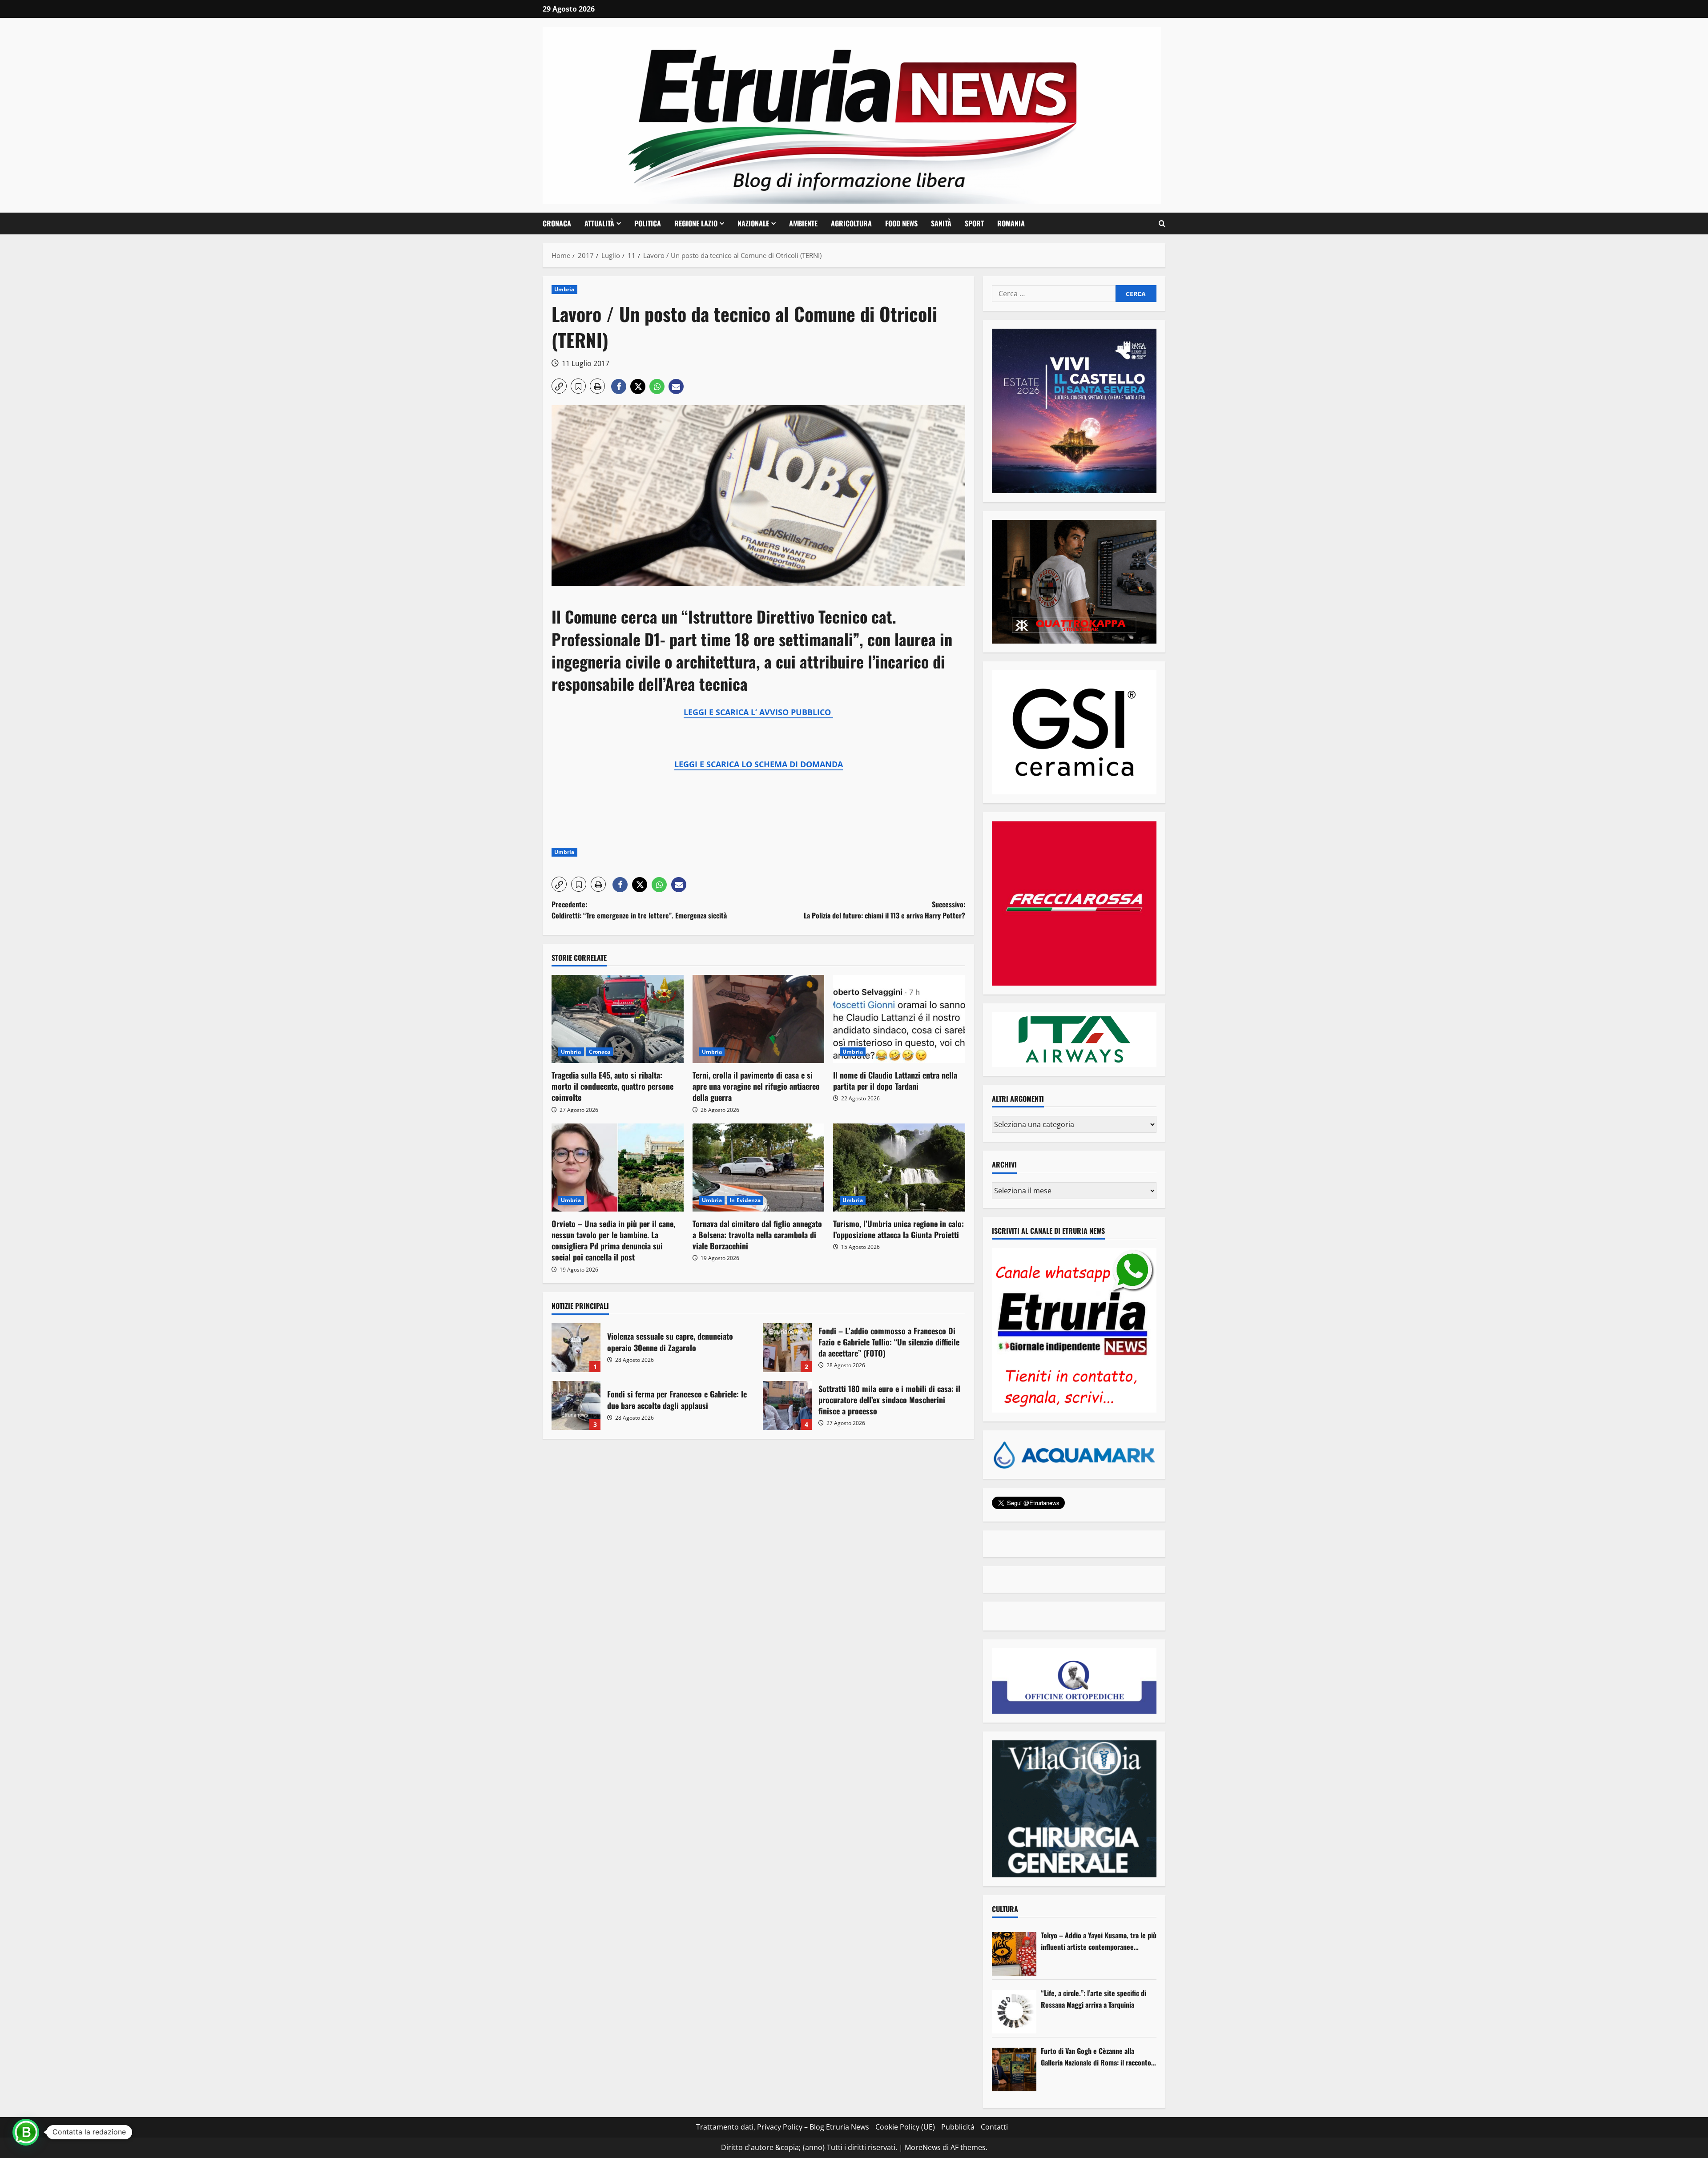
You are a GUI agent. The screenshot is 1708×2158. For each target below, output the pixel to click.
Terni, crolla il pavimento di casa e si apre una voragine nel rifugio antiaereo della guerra (756, 1086)
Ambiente (803, 223)
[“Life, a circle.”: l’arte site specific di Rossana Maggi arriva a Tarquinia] (1014, 2012)
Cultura (1005, 1909)
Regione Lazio (696, 223)
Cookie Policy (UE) (905, 2127)
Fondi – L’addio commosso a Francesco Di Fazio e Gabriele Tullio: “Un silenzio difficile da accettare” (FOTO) (787, 1348)
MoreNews (923, 2147)
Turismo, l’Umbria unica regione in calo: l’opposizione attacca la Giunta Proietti (898, 1229)
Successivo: (884, 910)
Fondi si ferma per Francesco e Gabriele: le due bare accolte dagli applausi (576, 1405)
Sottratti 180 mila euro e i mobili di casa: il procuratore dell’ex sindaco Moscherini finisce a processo (787, 1405)
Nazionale (753, 223)
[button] (1162, 224)
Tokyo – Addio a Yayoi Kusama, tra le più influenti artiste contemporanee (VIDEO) (1099, 1941)
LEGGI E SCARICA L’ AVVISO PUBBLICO (758, 712)
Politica (648, 223)
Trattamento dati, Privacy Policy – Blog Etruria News (783, 2127)
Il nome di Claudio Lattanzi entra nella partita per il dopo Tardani (895, 1081)
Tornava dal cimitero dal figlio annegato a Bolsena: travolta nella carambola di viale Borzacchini (757, 1235)
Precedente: (639, 910)
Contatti (994, 2127)
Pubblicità (958, 2127)
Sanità (941, 223)
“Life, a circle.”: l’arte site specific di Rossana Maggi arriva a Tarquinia (1094, 1999)
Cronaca (557, 223)
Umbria (564, 289)
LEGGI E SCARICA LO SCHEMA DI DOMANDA (759, 764)
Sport (974, 223)
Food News (901, 223)
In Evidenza (745, 1200)
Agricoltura (851, 223)
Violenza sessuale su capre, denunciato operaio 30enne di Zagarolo (576, 1348)
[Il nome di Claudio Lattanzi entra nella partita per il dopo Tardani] (899, 1019)
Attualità (599, 223)
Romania (1011, 223)
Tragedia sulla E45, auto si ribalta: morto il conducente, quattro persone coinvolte (612, 1086)
